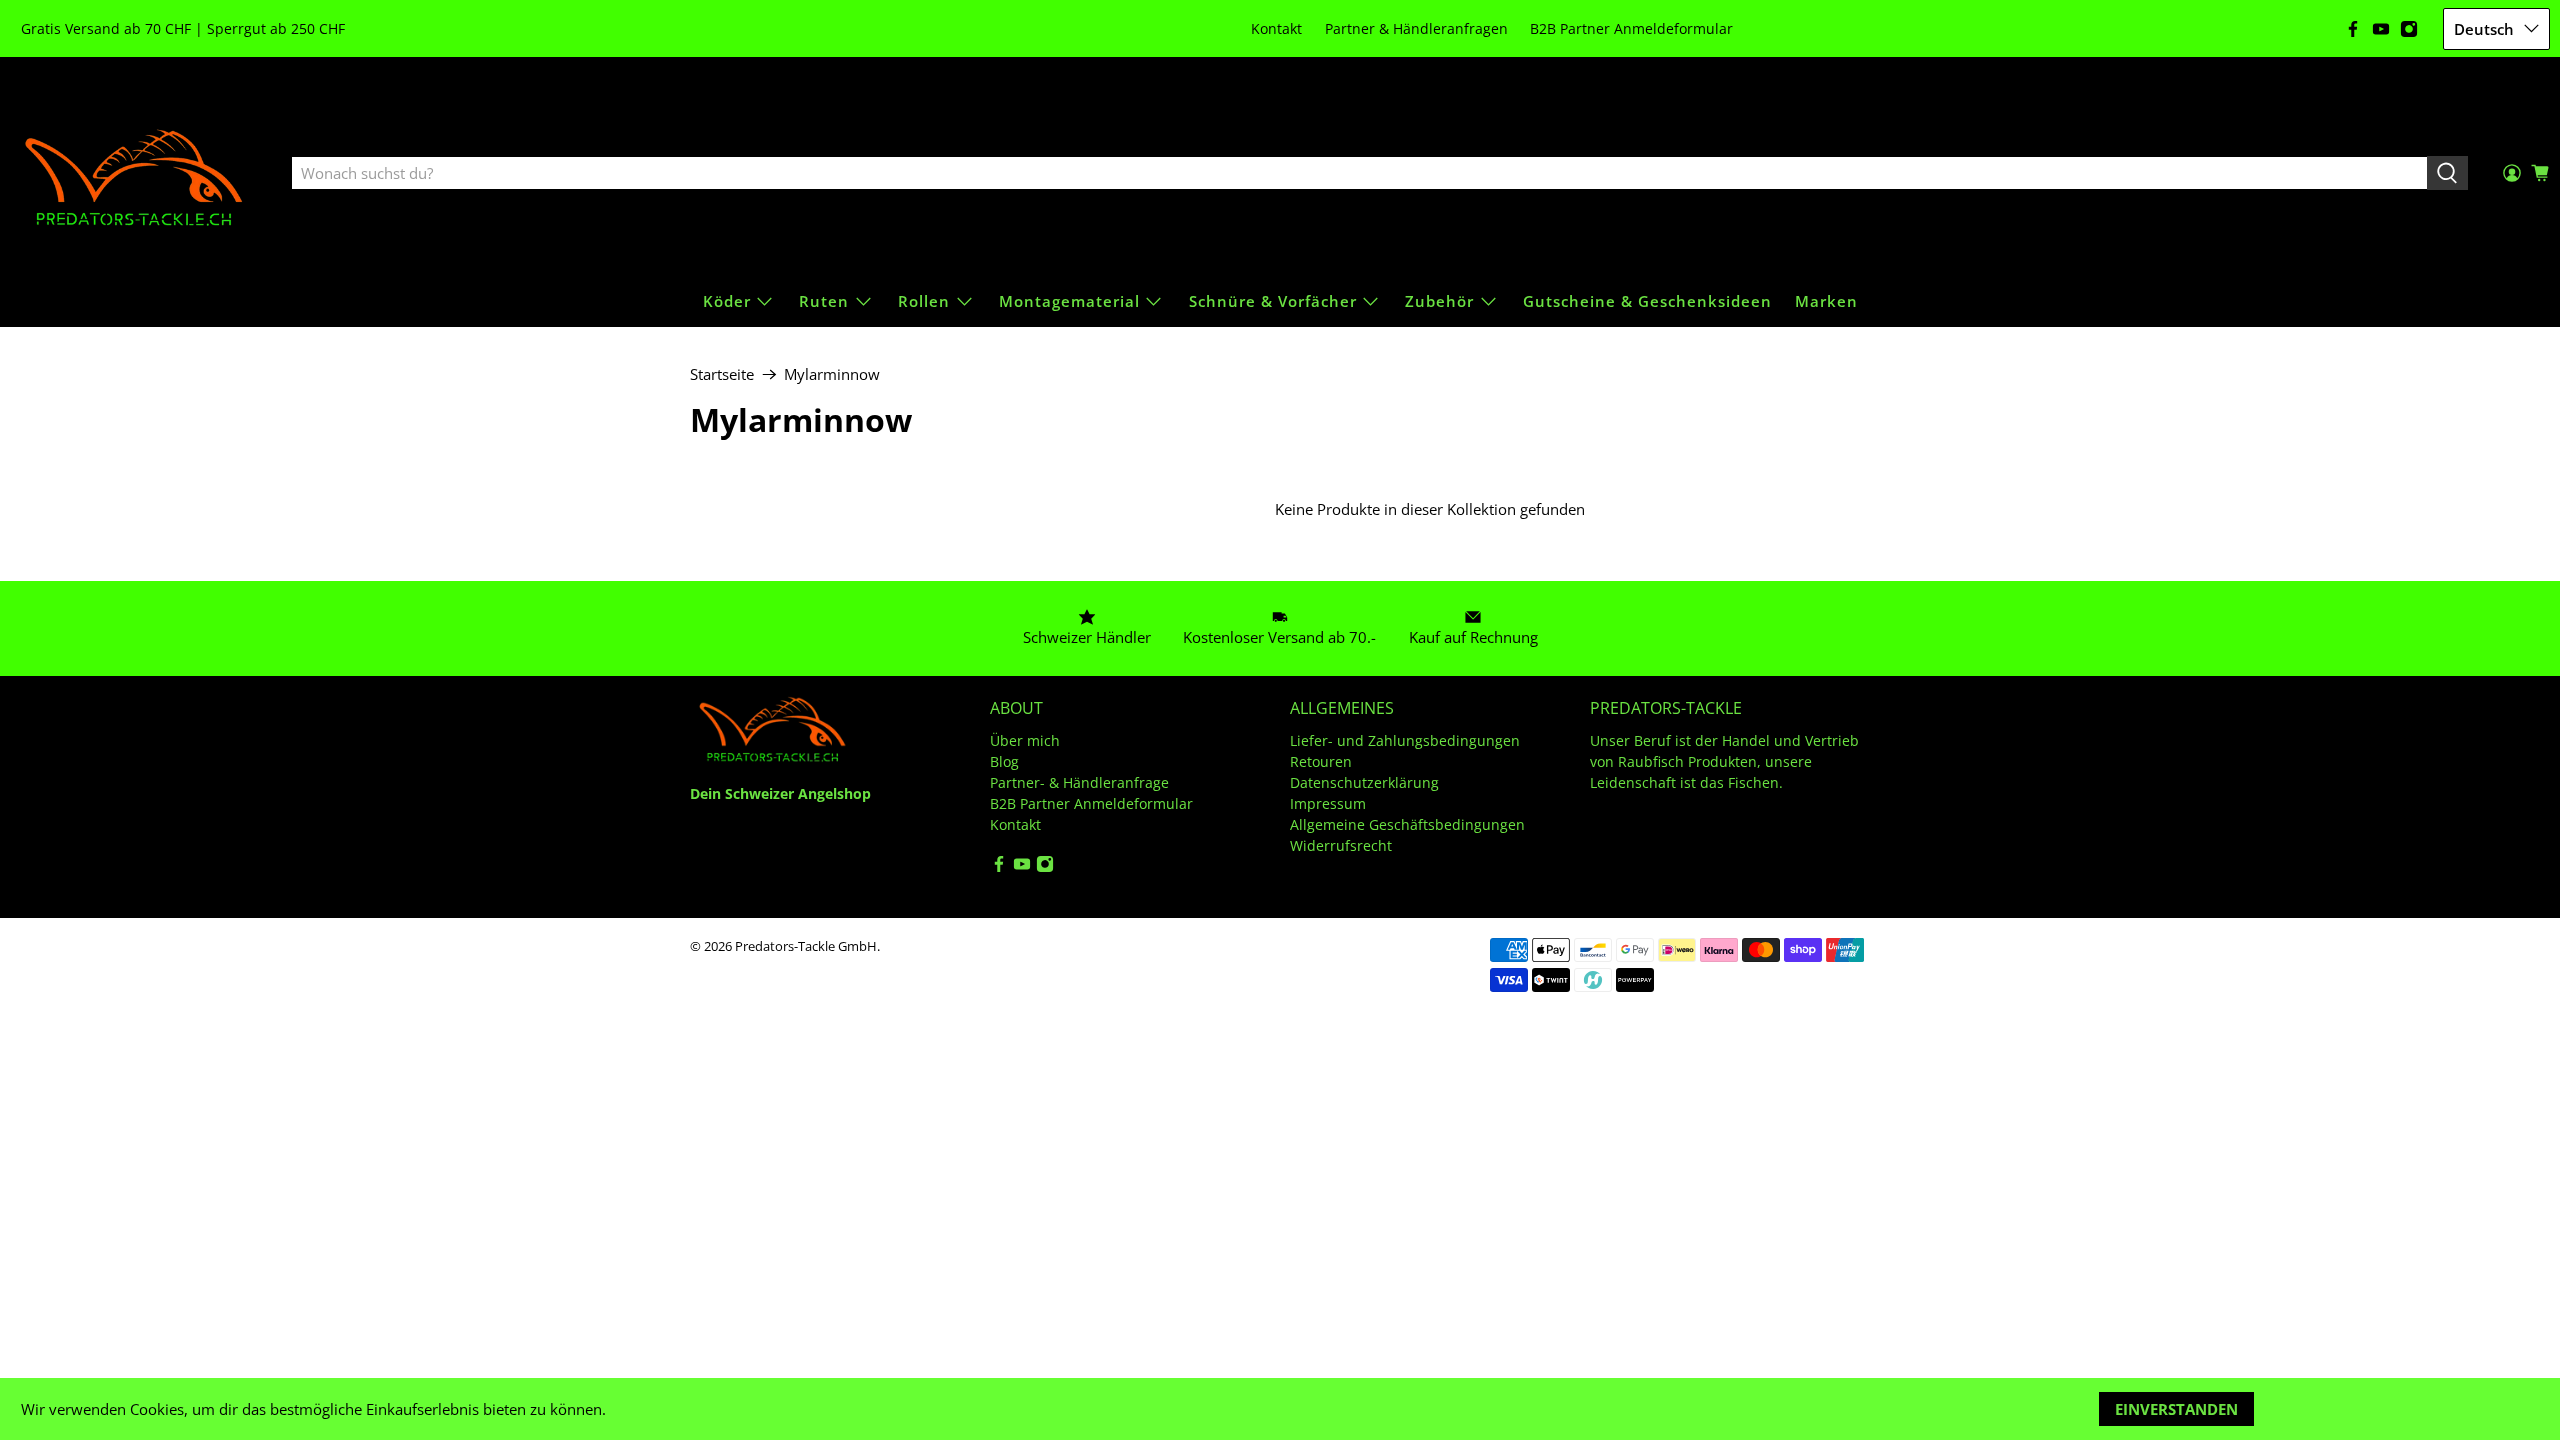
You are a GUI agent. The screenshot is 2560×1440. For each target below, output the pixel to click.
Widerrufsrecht (1341, 845)
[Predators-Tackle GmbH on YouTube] (2381, 29)
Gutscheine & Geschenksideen (1647, 301)
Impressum (1328, 803)
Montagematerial (1069, 301)
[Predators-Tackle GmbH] (136, 174)
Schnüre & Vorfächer (1273, 301)
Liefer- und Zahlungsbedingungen (1405, 740)
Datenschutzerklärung (1364, 782)
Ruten (824, 301)
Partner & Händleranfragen (1416, 28)
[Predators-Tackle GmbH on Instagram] (2409, 29)
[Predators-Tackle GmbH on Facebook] (2353, 29)
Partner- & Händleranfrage (1079, 782)
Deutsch (2484, 29)
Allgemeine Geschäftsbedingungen (1407, 824)
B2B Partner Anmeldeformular (1631, 28)
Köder (727, 301)
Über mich (1025, 740)
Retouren (1321, 761)
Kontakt (1276, 28)
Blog (1004, 761)
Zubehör (1439, 301)
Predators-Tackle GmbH (806, 946)
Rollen (924, 301)
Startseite (722, 374)
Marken (1826, 301)
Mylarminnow (832, 374)
